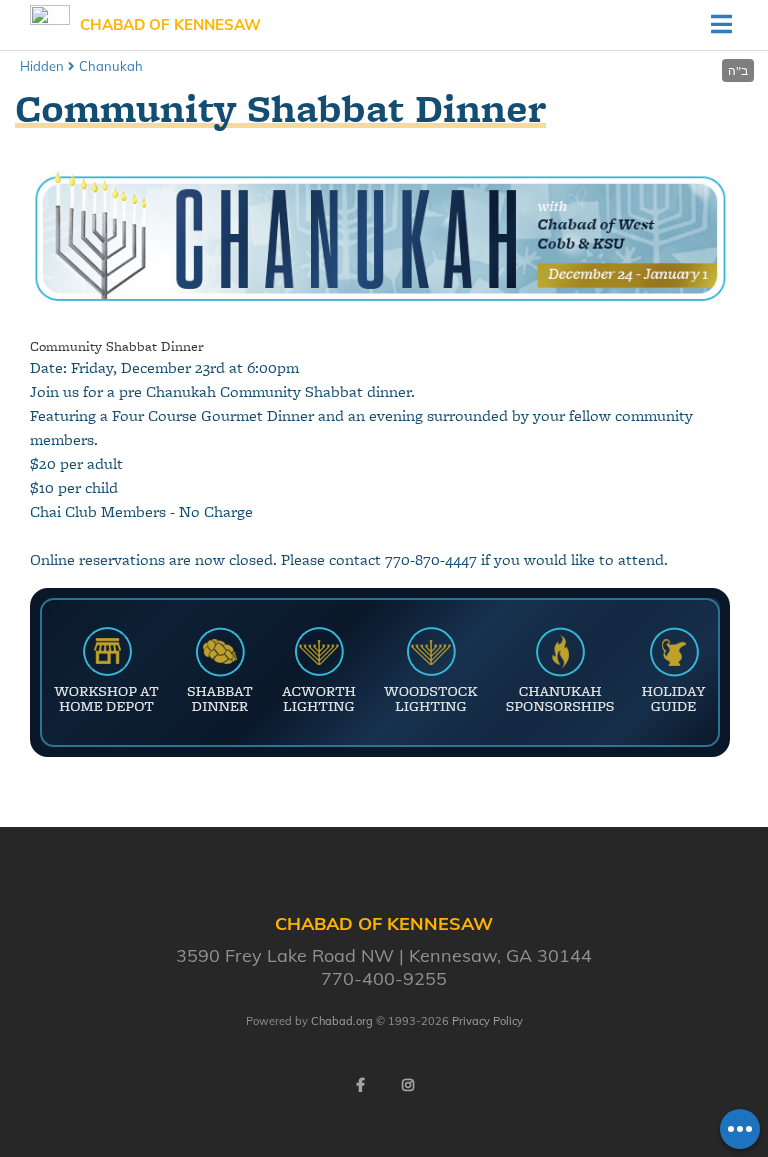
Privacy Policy (487, 1021)
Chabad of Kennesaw (170, 24)
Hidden (42, 66)
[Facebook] (360, 1085)
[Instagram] (408, 1085)
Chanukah (111, 66)
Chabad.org (342, 1021)
